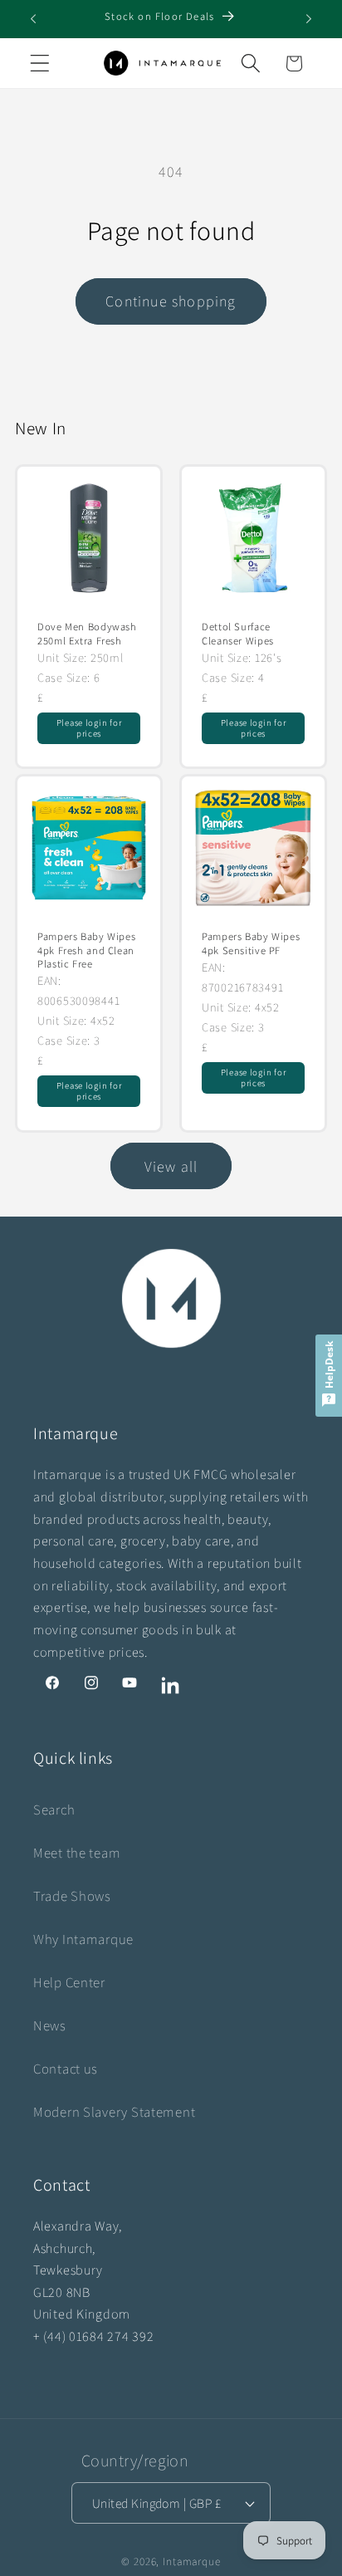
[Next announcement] (309, 19)
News (50, 2025)
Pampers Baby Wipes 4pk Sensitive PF (251, 944)
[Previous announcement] (33, 19)
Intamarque (191, 2561)
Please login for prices (89, 728)
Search (54, 1810)
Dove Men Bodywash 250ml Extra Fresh (87, 634)
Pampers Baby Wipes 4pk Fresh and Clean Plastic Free (86, 951)
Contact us (66, 2069)
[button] (40, 64)
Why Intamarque (83, 1939)
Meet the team (77, 1853)
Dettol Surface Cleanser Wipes (238, 634)
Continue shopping (171, 301)
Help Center (69, 1982)
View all (171, 1166)
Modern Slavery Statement (114, 2112)
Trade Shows (72, 1896)
